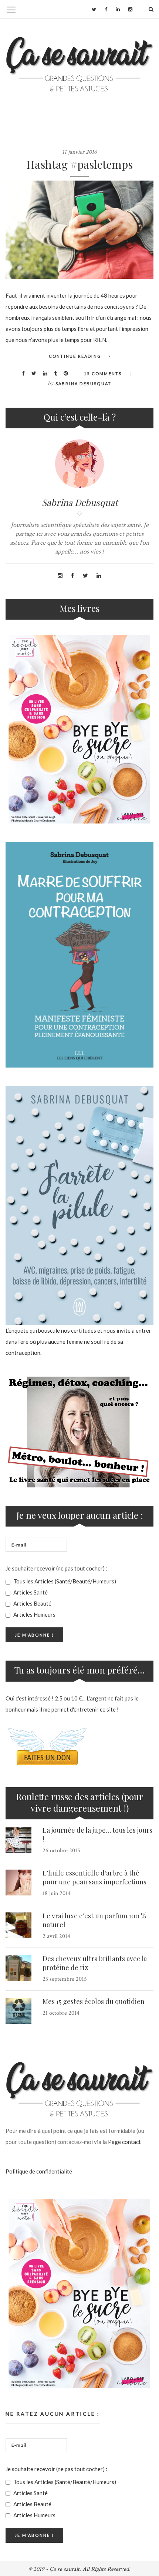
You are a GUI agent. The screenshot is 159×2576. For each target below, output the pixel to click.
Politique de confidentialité (39, 2171)
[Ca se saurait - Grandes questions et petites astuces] (79, 64)
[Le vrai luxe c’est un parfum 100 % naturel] (18, 1925)
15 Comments (103, 374)
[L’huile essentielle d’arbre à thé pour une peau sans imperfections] (18, 1883)
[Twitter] (94, 9)
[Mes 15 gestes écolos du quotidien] (18, 2011)
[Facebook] (106, 9)
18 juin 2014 (57, 1893)
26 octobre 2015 (61, 1851)
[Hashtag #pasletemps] (79, 230)
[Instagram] (130, 9)
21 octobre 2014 (61, 2013)
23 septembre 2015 (65, 1979)
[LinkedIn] (118, 9)
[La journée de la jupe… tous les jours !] (18, 1840)
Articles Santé (30, 1592)
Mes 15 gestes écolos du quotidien (94, 2001)
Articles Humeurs (34, 1614)
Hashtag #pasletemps (79, 164)
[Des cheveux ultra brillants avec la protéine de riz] (18, 1968)
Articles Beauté (32, 1603)
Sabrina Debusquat (83, 383)
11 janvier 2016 (79, 152)
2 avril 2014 (56, 1936)
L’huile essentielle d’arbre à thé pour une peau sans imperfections (94, 1877)
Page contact (124, 2142)
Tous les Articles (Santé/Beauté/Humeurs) (64, 1581)
